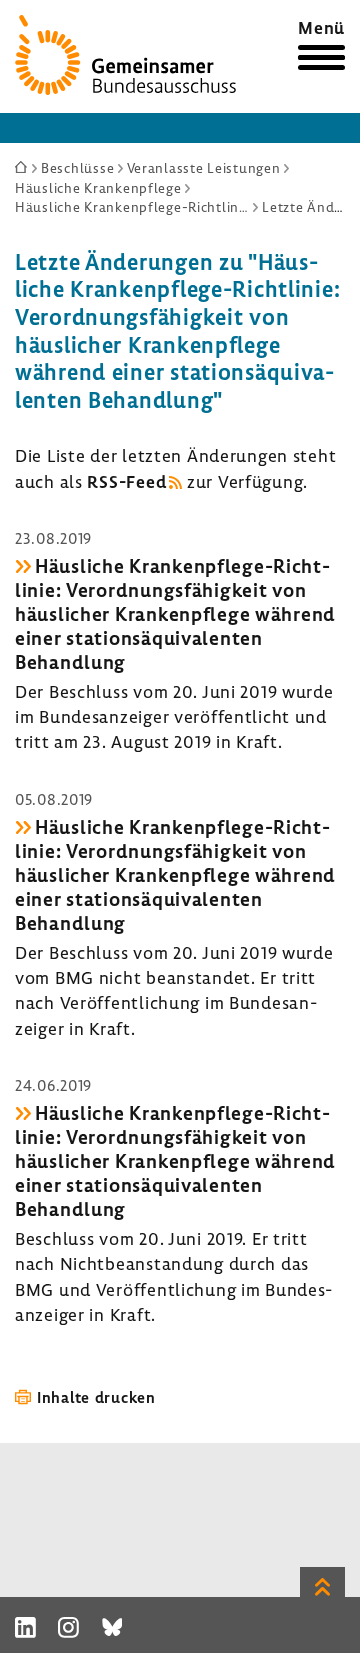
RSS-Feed (126, 481)
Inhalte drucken (96, 1397)
